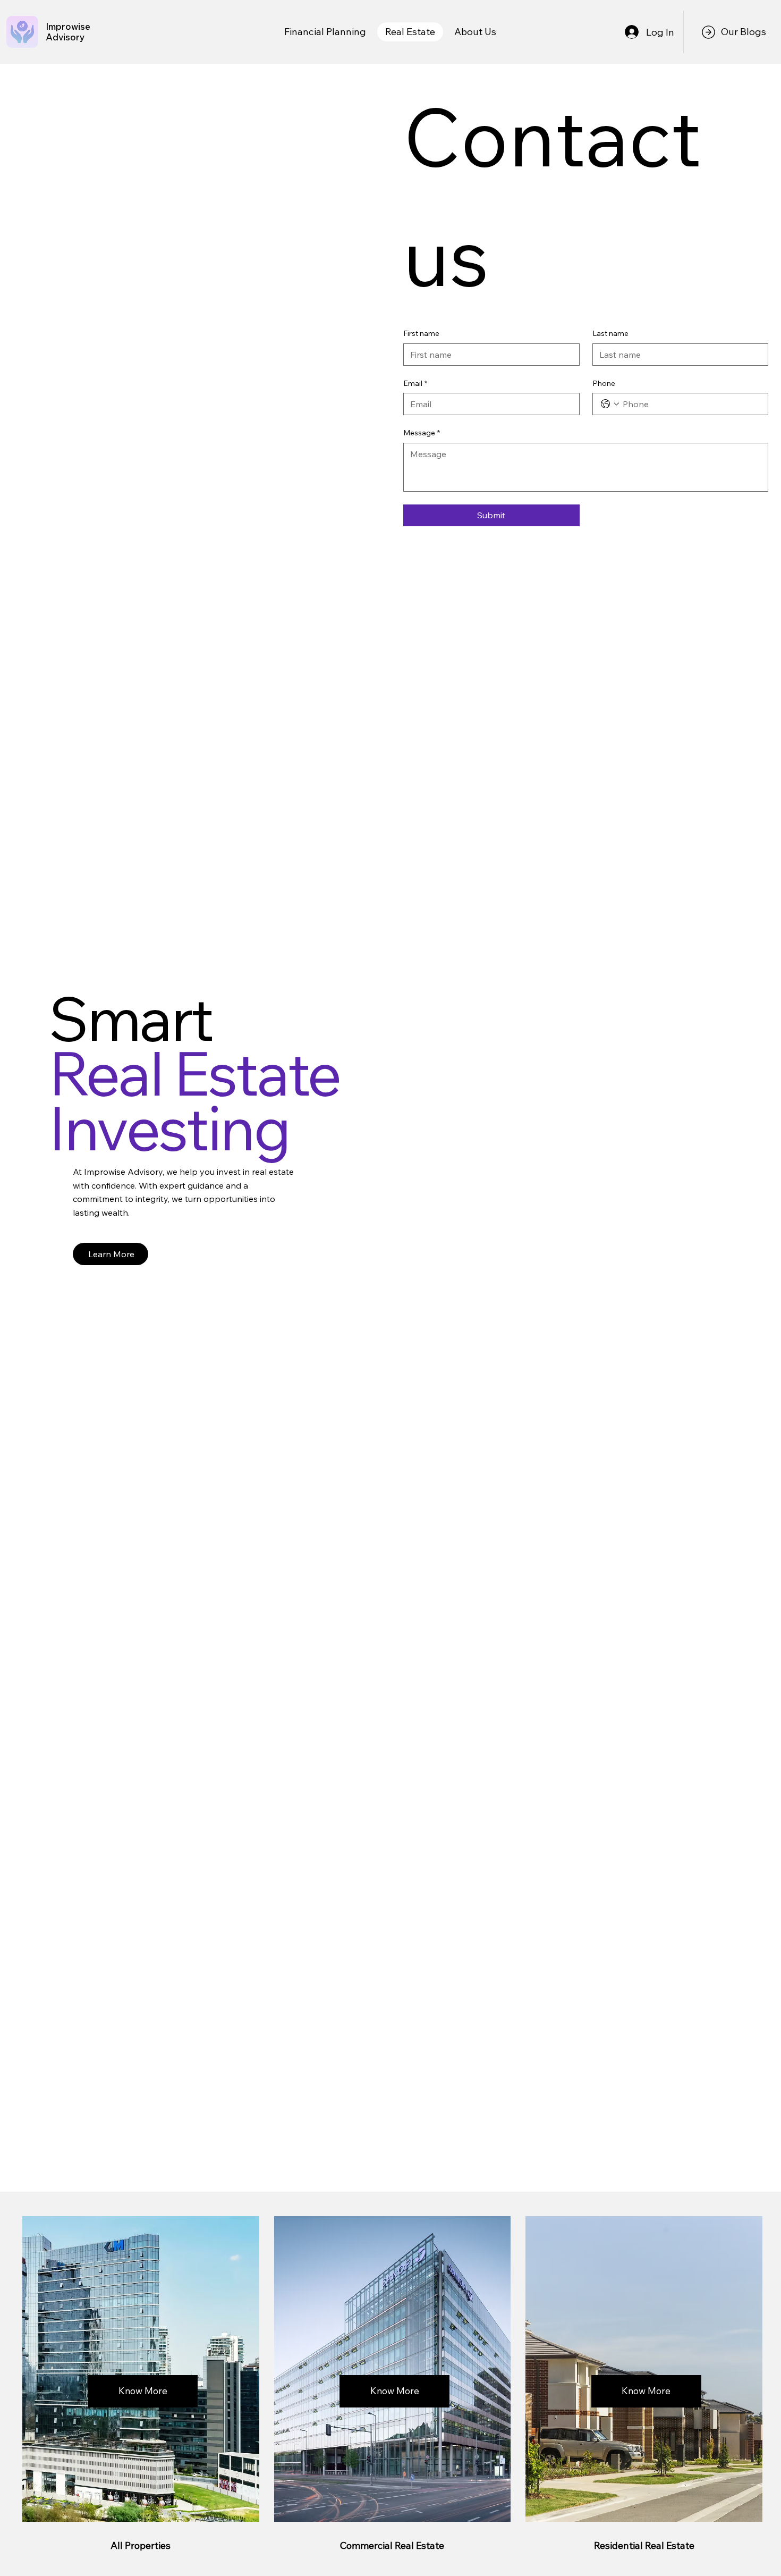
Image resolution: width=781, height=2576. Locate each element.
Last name (610, 333)
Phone (604, 383)
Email (415, 383)
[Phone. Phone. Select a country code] (610, 404)
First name (421, 333)
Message (422, 433)
